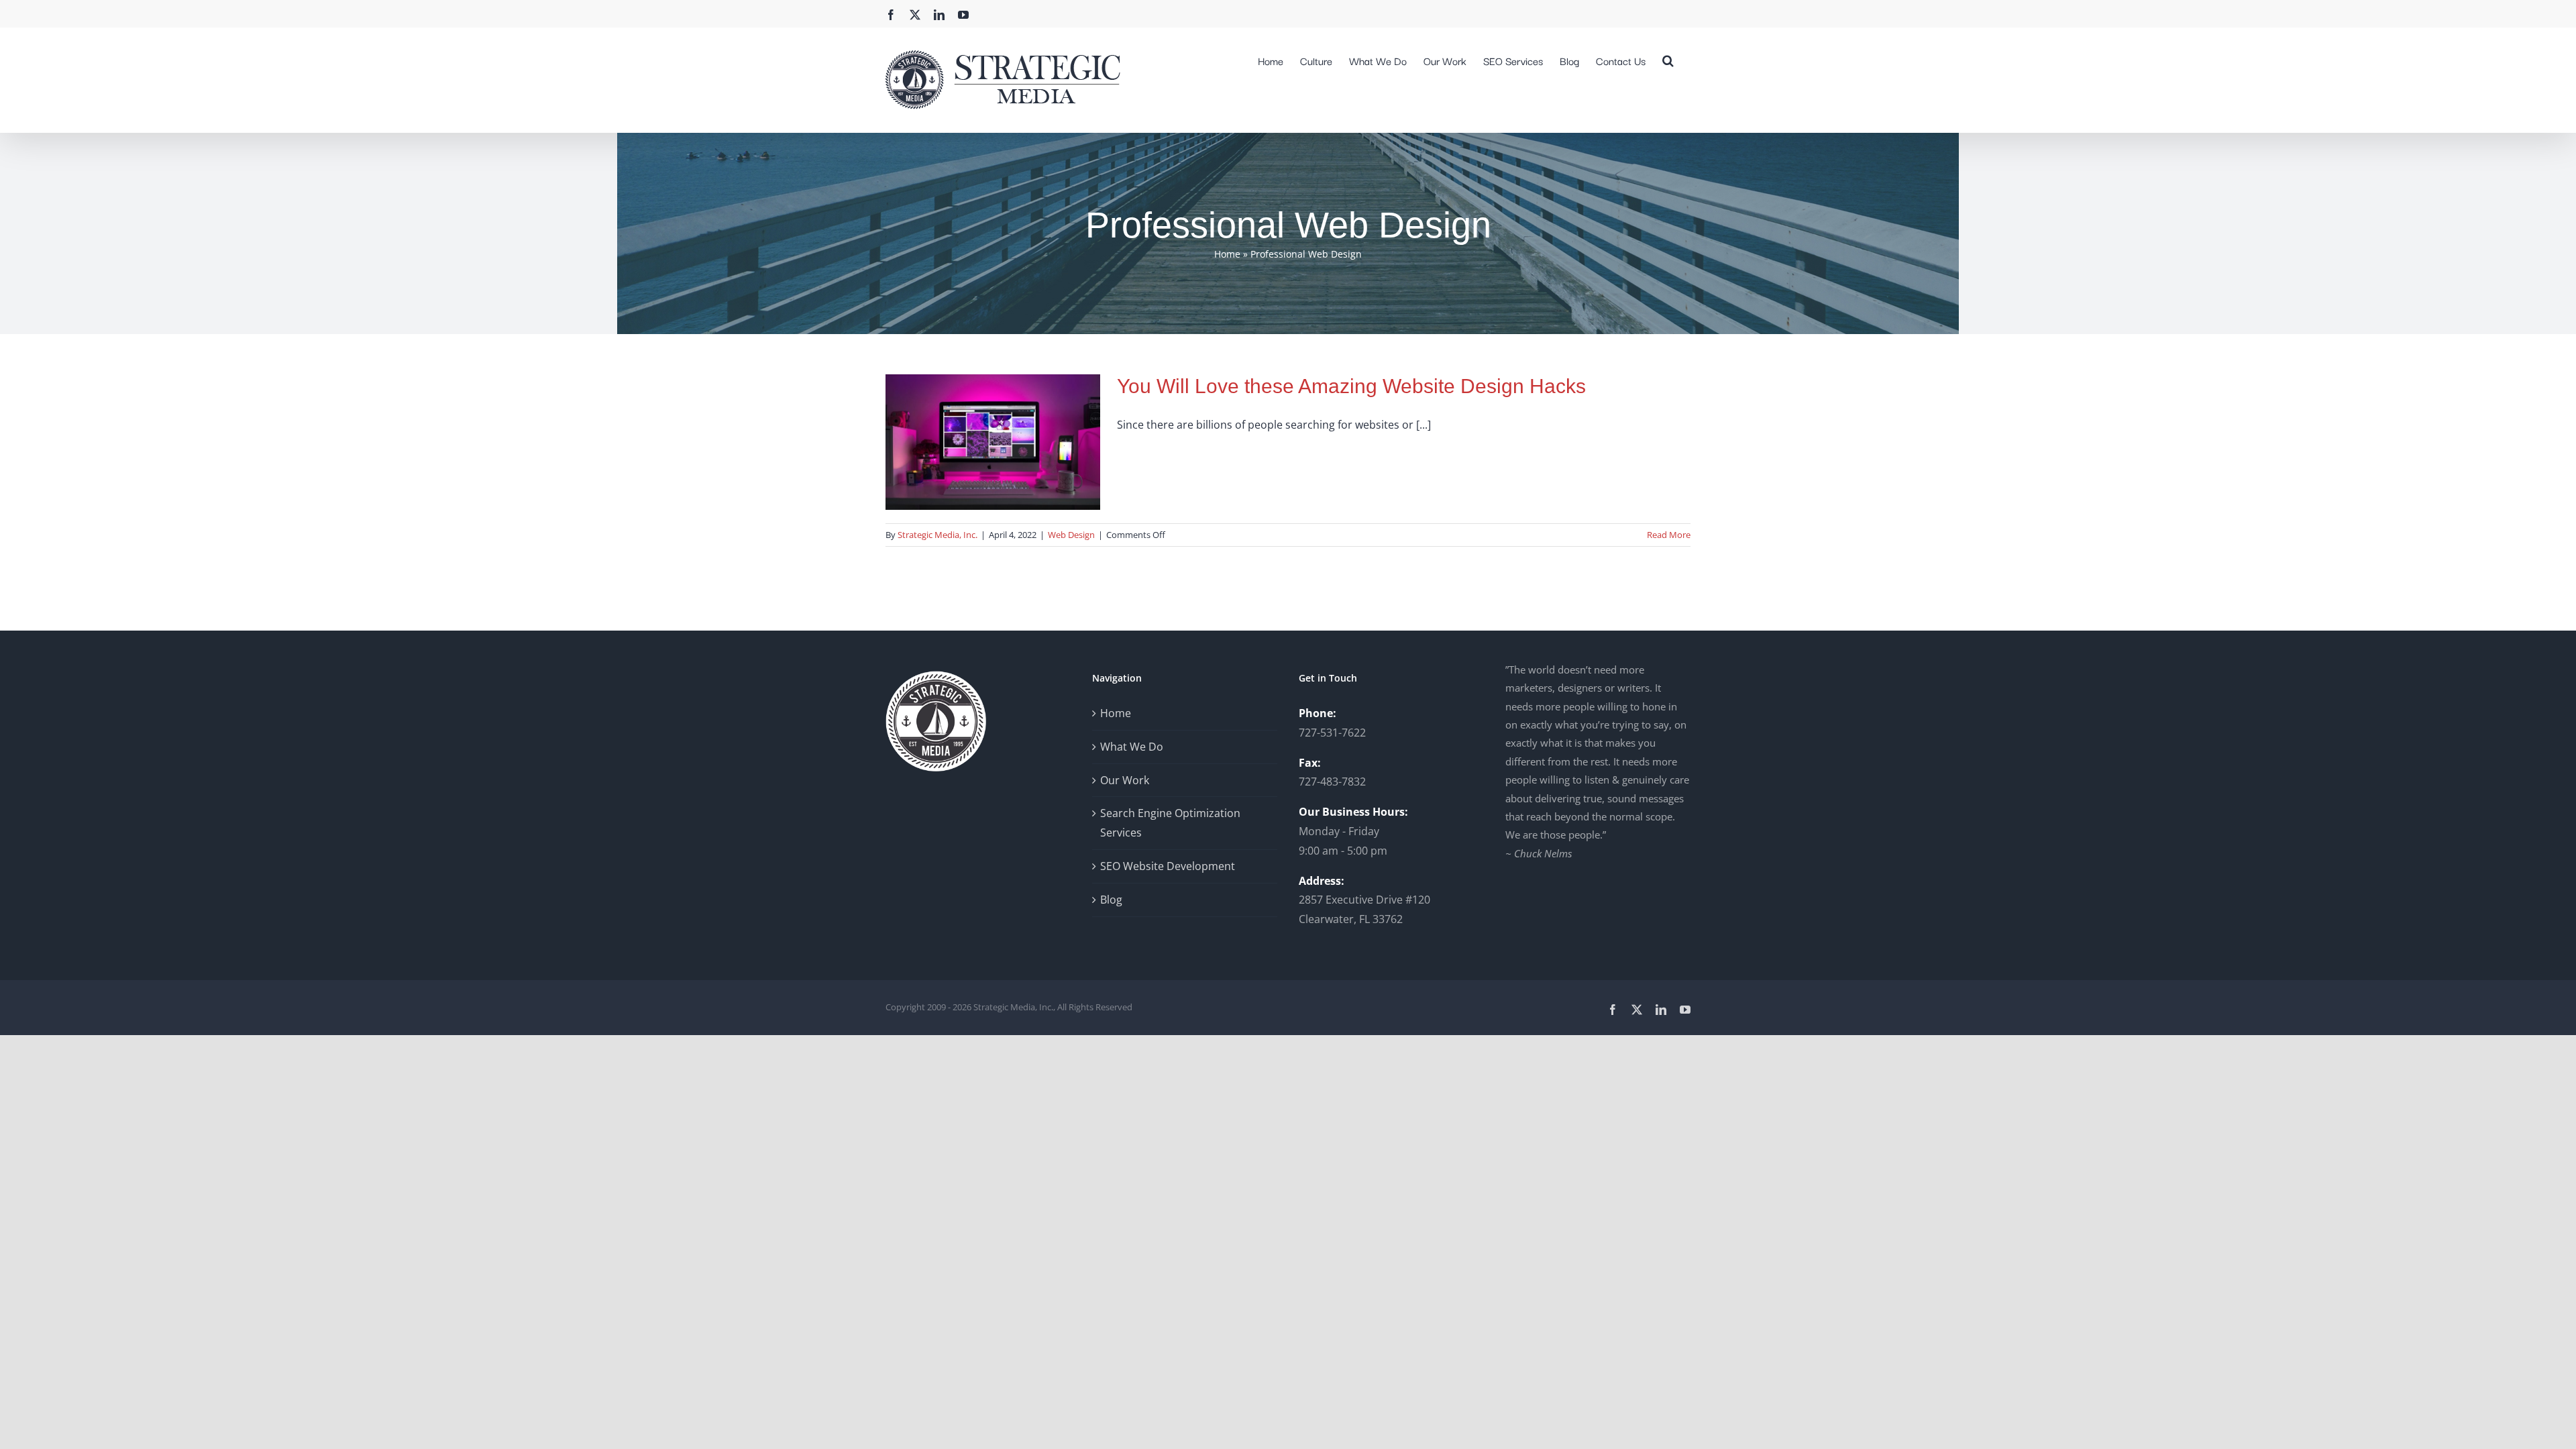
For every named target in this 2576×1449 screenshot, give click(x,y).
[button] (1668, 59)
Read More (1669, 535)
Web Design (1071, 535)
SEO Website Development (1168, 866)
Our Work (1125, 780)
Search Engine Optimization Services (1170, 823)
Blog (1111, 900)
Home (1227, 254)
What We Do (1132, 747)
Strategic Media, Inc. (937, 535)
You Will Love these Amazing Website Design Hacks (1351, 386)
